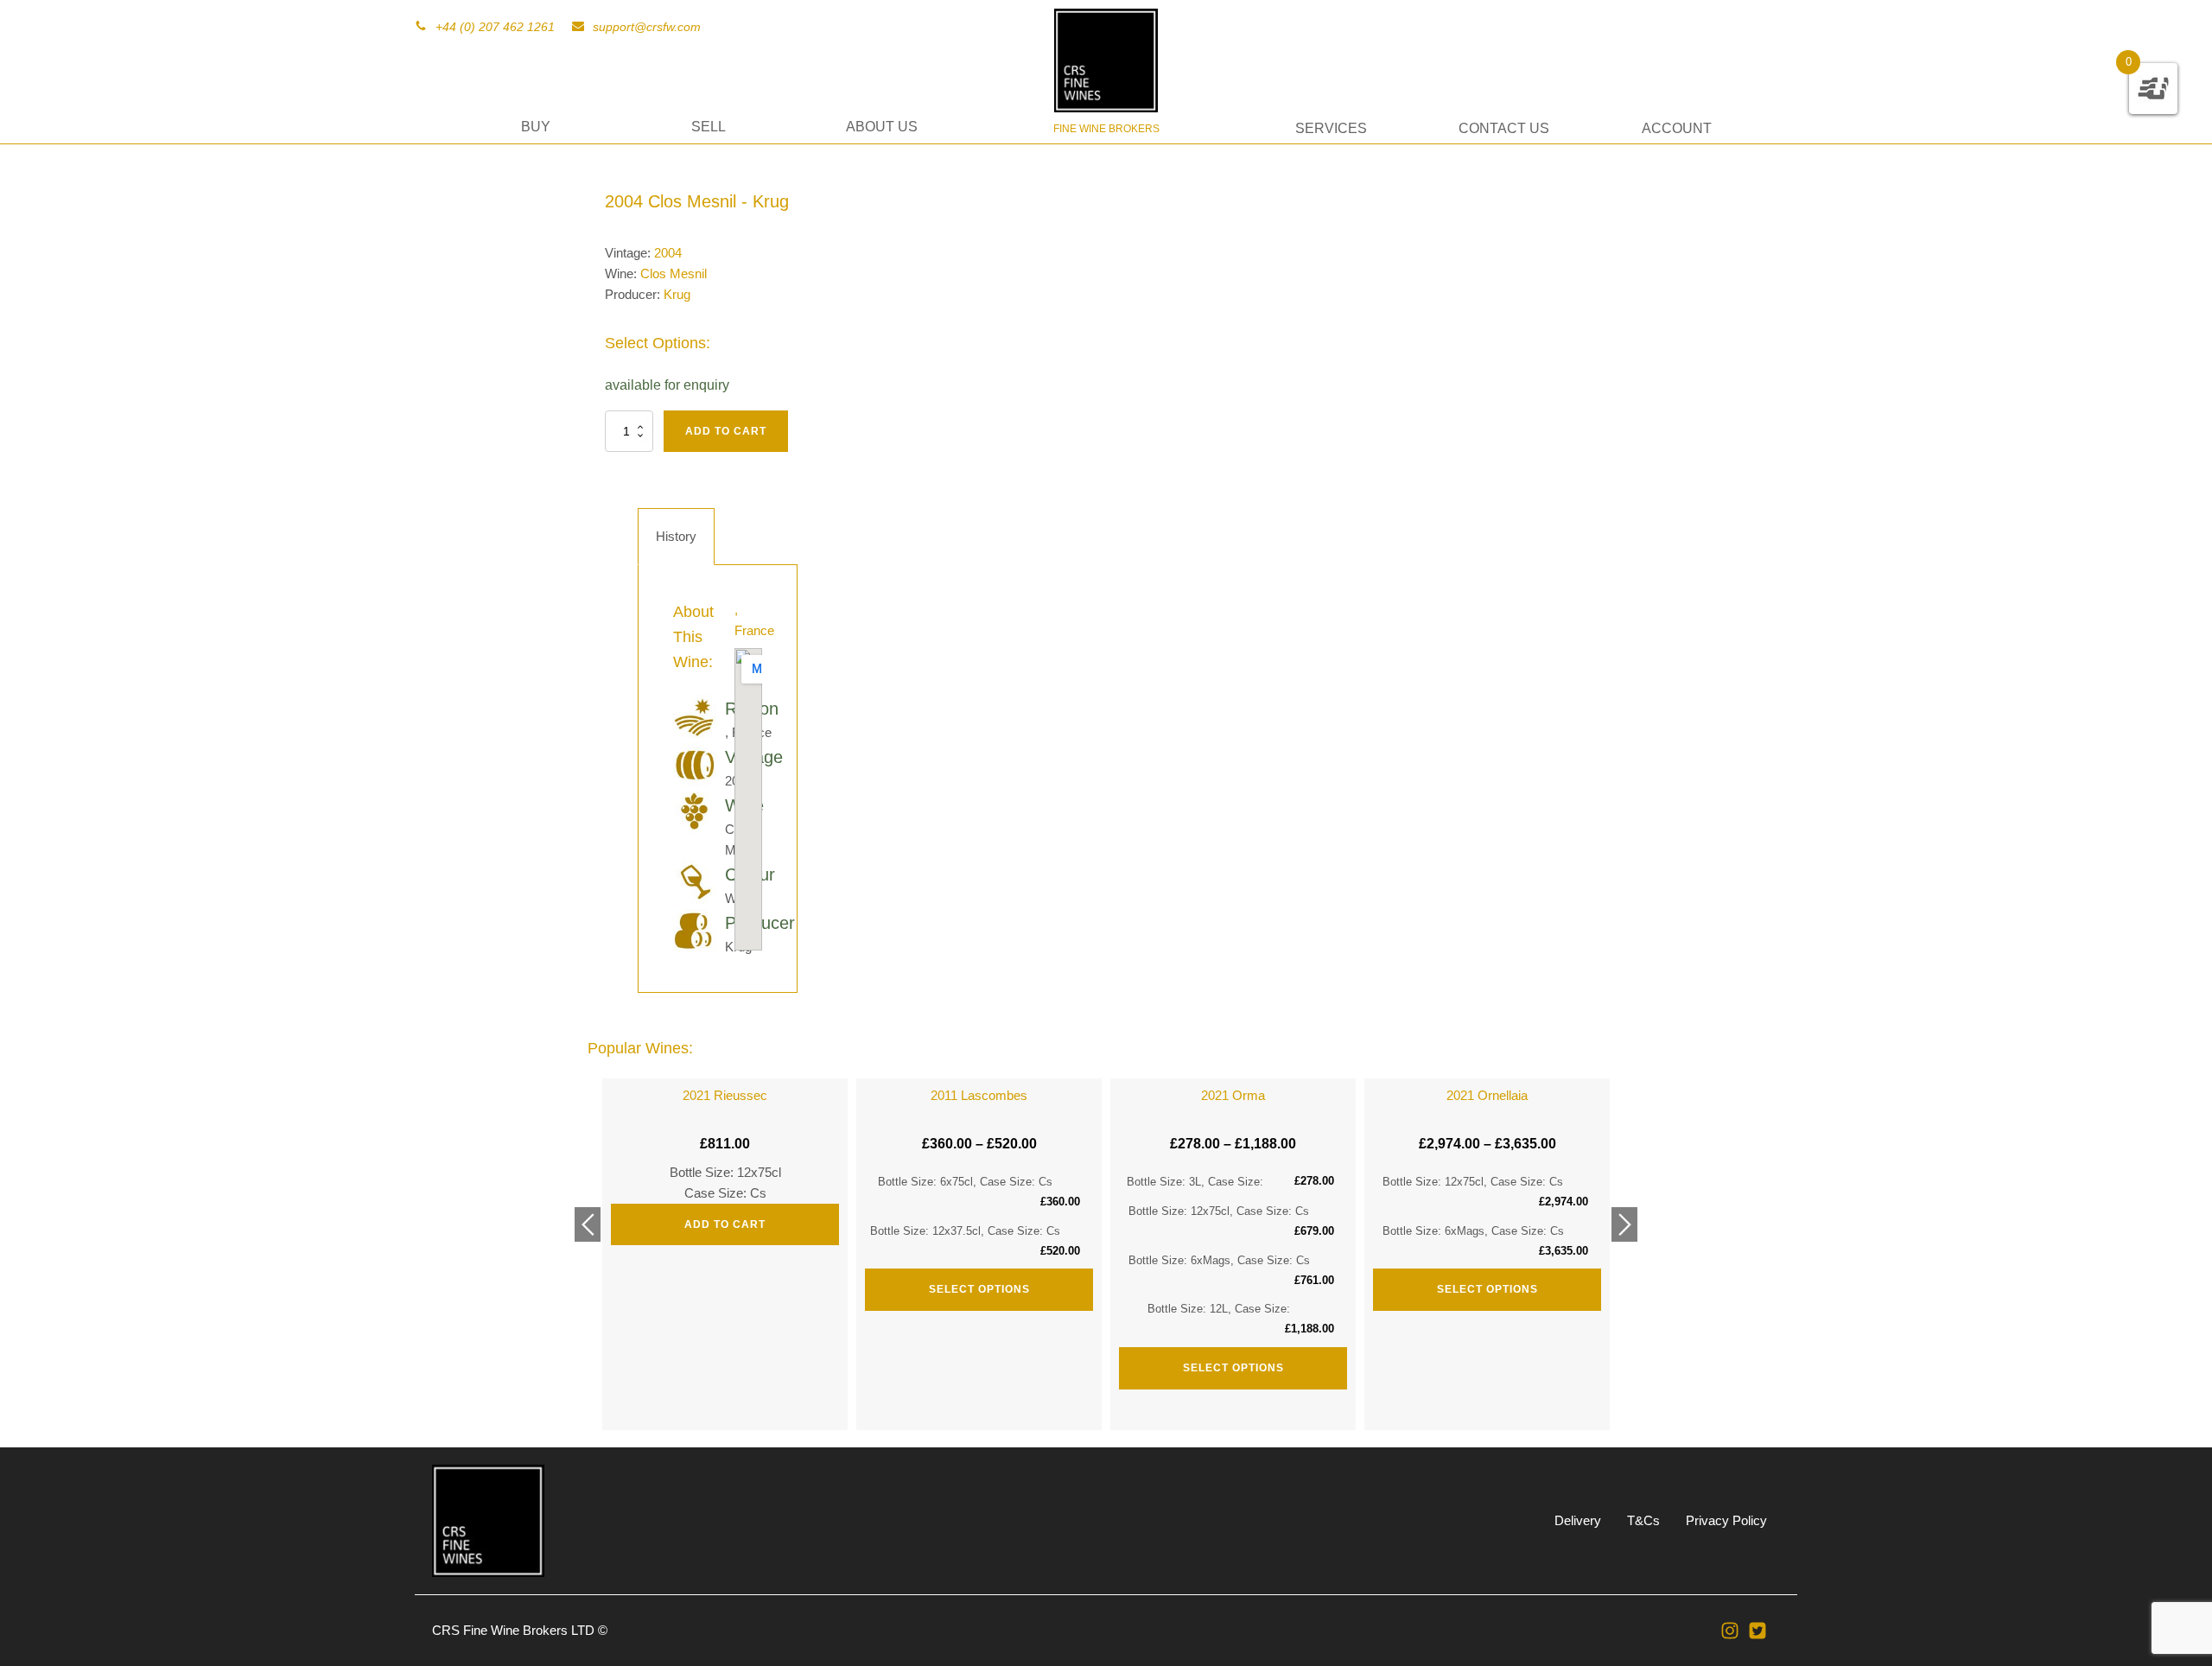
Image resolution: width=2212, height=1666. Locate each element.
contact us (1504, 128)
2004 (668, 253)
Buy (536, 127)
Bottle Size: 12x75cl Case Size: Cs (725, 1159)
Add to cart (726, 431)
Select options (979, 1289)
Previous (588, 1224)
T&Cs (1643, 1520)
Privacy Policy (1726, 1520)
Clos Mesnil (674, 273)
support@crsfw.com (647, 27)
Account (1677, 128)
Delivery (1578, 1520)
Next (1624, 1224)
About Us (882, 127)
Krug (677, 294)
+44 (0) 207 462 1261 (495, 27)
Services (1331, 128)
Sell (709, 127)
